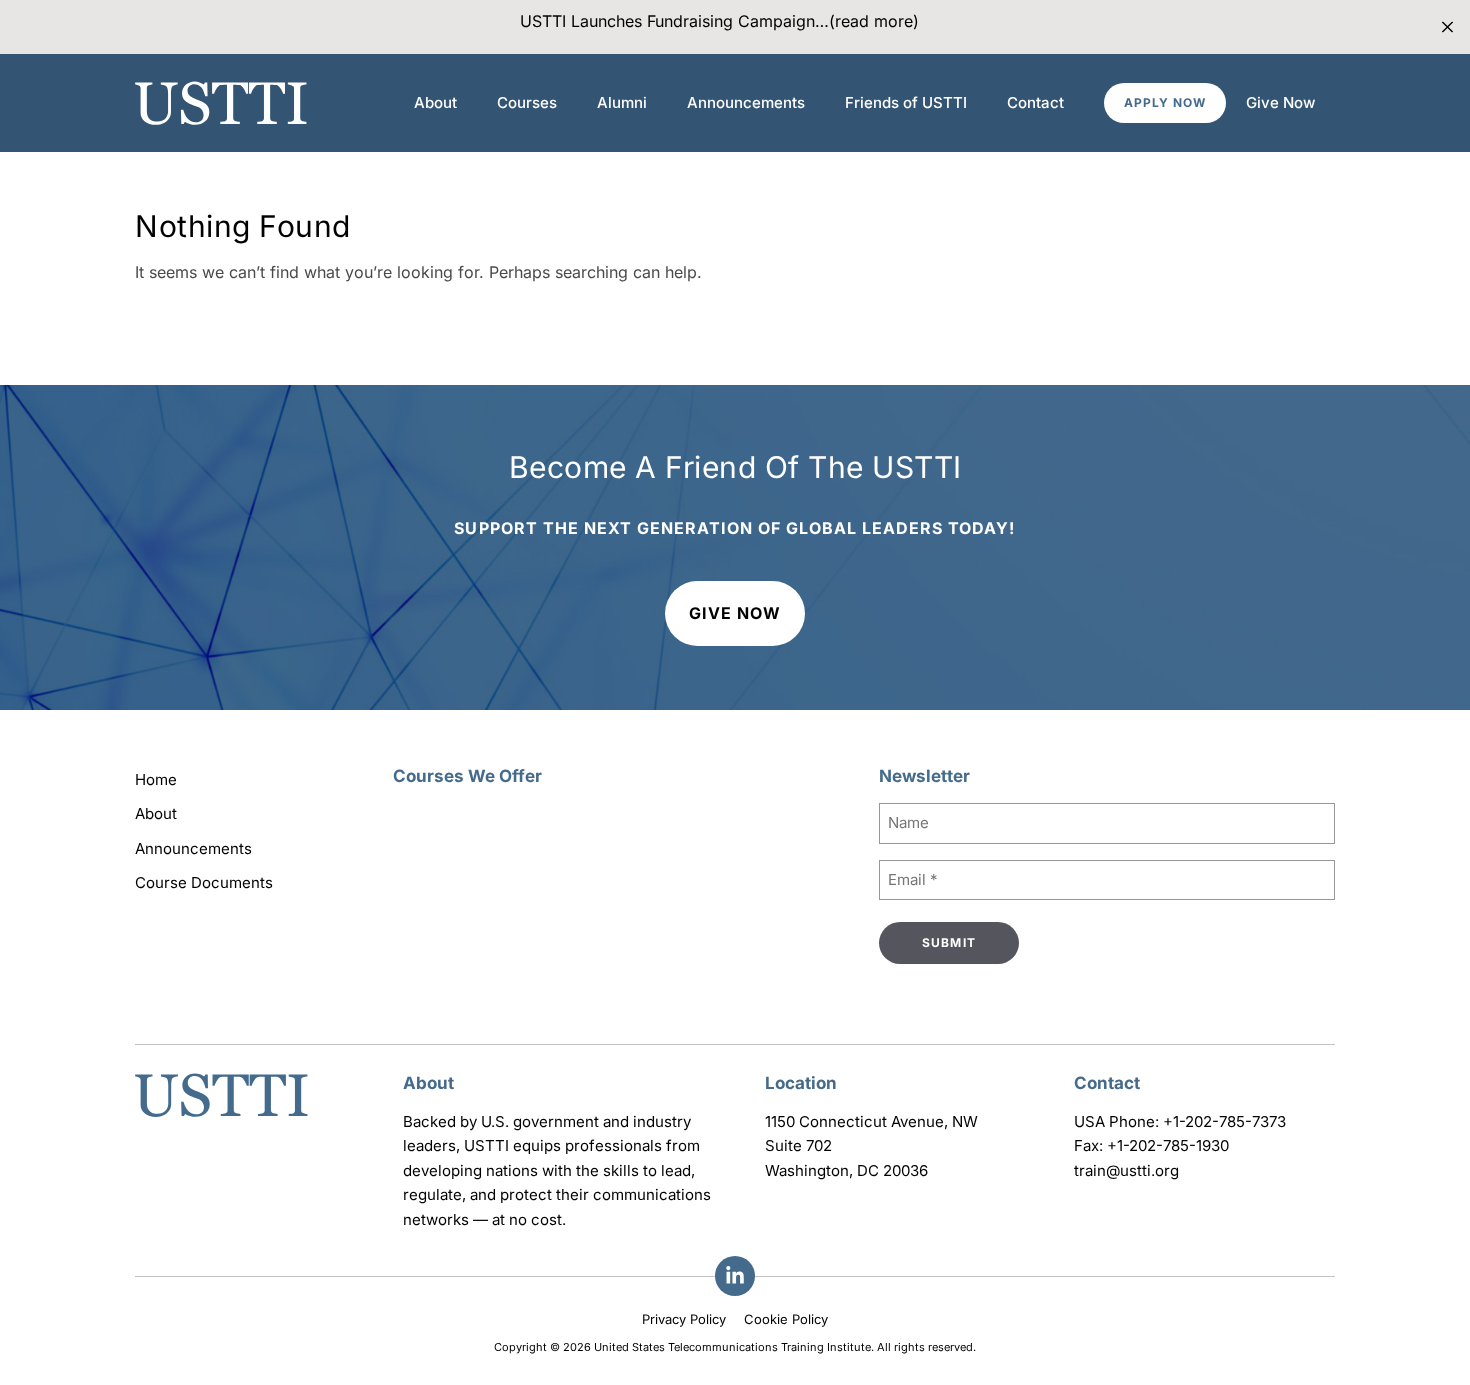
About (435, 102)
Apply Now (1165, 102)
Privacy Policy (684, 1319)
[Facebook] (735, 1276)
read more (874, 21)
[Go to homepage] (221, 1119)
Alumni (622, 102)
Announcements (746, 102)
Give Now (1280, 102)
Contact (1035, 102)
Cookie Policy (786, 1319)
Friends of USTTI (906, 102)
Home (156, 779)
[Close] (1447, 27)
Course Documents (204, 882)
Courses (527, 102)
